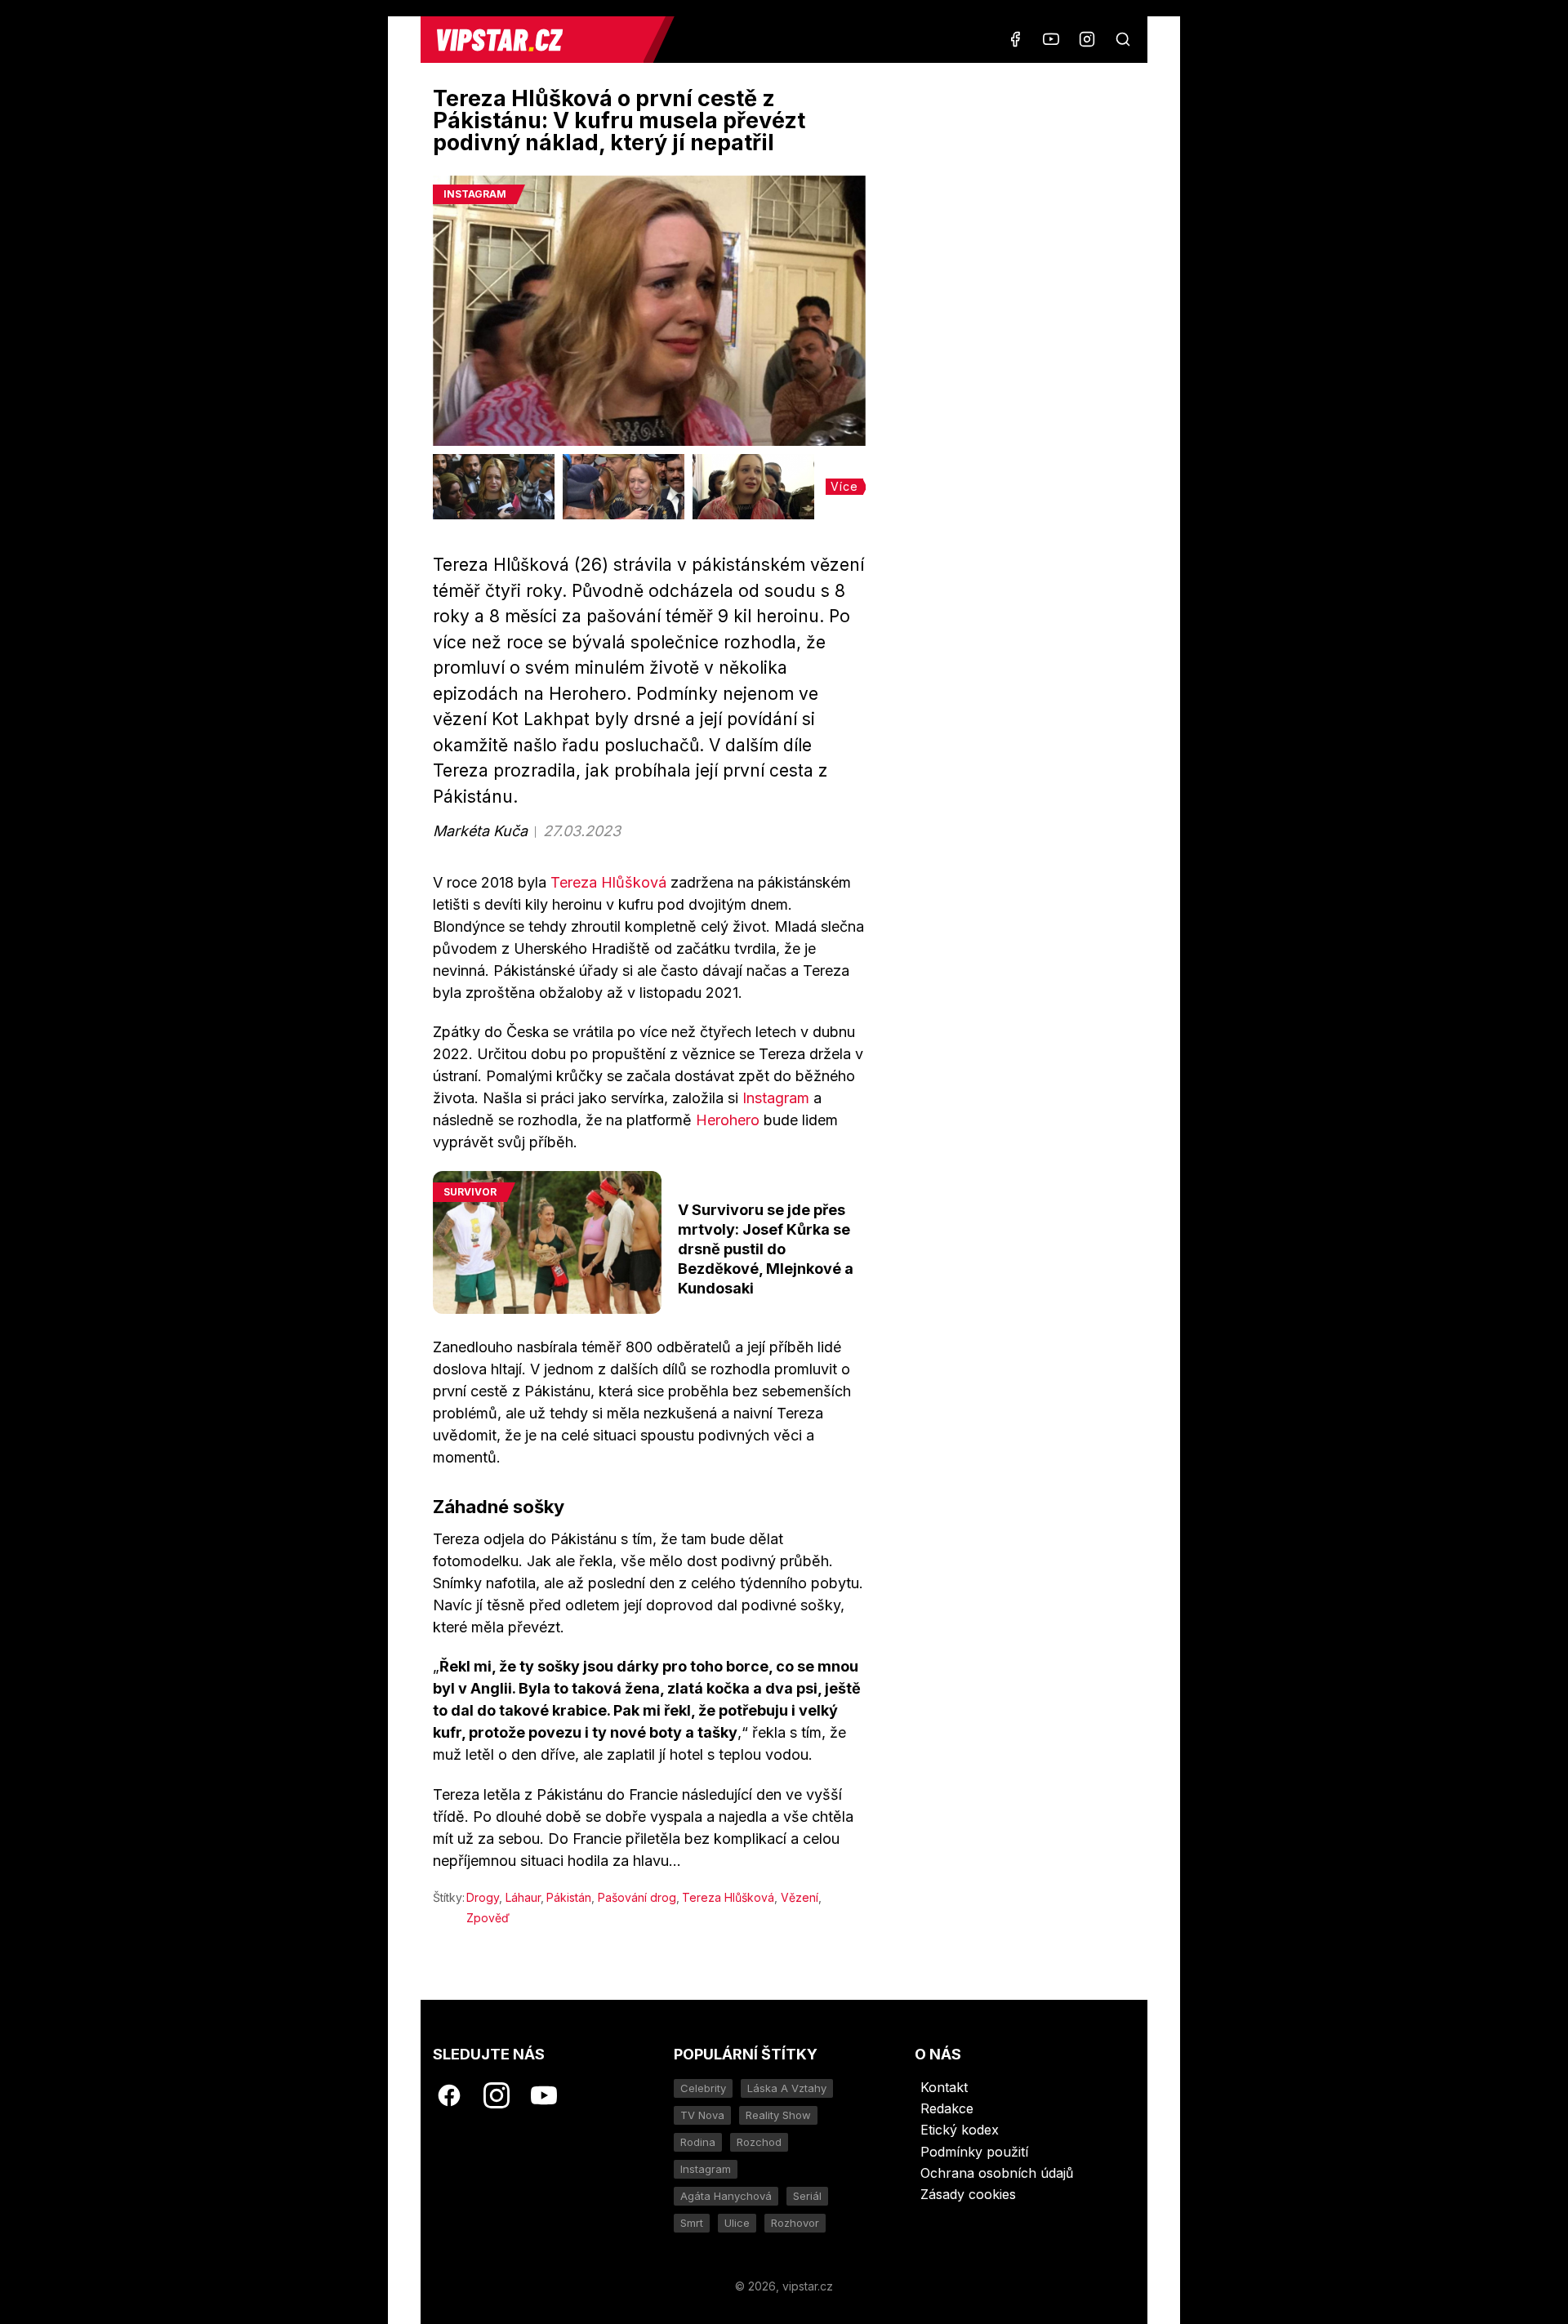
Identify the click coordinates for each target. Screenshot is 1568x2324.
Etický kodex (960, 2130)
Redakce (947, 2108)
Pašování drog (637, 1897)
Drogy (483, 1897)
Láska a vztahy (787, 2088)
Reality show (778, 2115)
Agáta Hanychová (726, 2196)
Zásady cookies (968, 2194)
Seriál (807, 2196)
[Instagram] (1087, 39)
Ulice (737, 2223)
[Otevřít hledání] (1123, 39)
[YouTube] (1051, 39)
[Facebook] (1015, 39)
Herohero (728, 1120)
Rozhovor (795, 2223)
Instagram (776, 1098)
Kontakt (944, 2087)
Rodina (698, 2142)
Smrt (692, 2223)
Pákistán (569, 1897)
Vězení (800, 1897)
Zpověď (488, 1918)
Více (844, 486)
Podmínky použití (974, 2152)
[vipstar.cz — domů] (538, 40)
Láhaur (523, 1897)
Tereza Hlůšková (608, 882)
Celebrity (703, 2088)
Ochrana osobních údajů (997, 2173)
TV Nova (702, 2115)
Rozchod (759, 2142)
